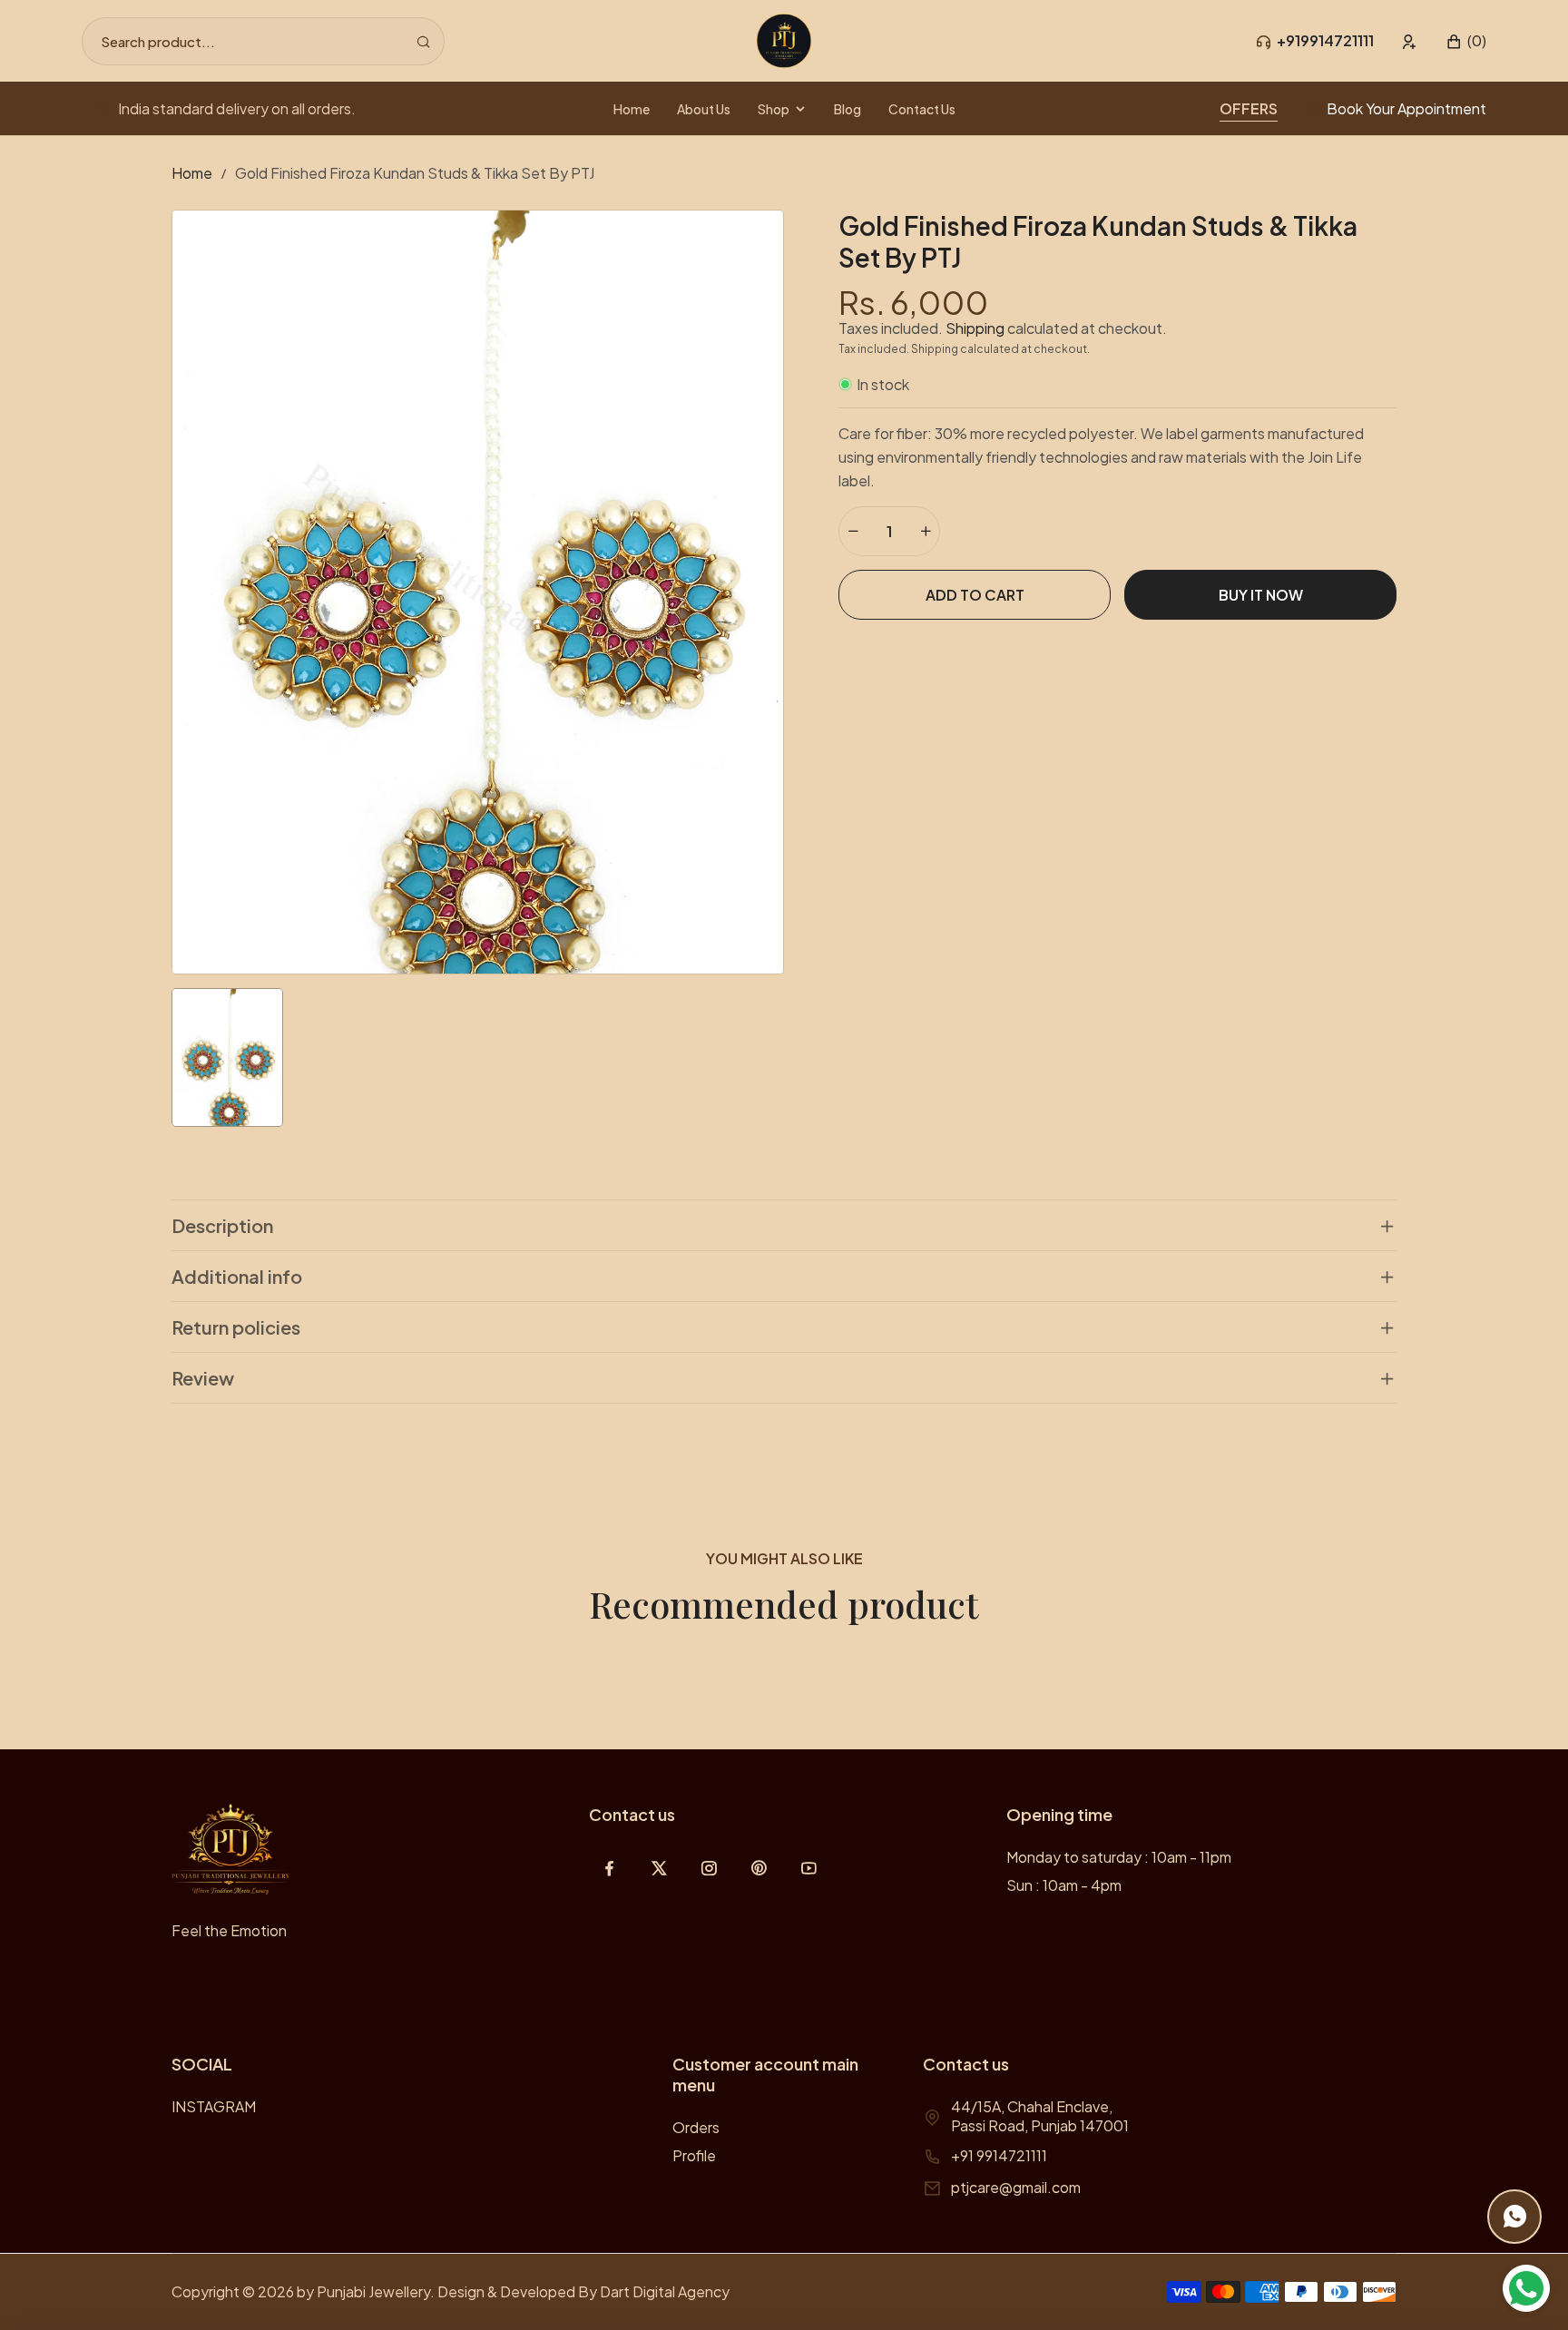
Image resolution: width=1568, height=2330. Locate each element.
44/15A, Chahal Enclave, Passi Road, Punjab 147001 (1040, 2116)
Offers (1249, 108)
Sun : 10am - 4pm (1064, 1885)
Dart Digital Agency (665, 2291)
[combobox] (263, 41)
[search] (423, 41)
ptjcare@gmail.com (1016, 2187)
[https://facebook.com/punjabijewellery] (609, 1868)
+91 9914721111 (999, 2155)
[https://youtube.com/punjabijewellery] (809, 1868)
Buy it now (1261, 595)
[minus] (853, 531)
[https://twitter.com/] (659, 1868)
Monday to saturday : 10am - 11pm (1119, 1857)
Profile (694, 2155)
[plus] (926, 531)
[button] (1466, 41)
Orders (696, 2127)
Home (192, 173)
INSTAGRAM (214, 2106)
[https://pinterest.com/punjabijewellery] (759, 1868)
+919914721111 (1325, 40)
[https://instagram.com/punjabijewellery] (709, 1868)
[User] (1410, 41)
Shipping (975, 328)
